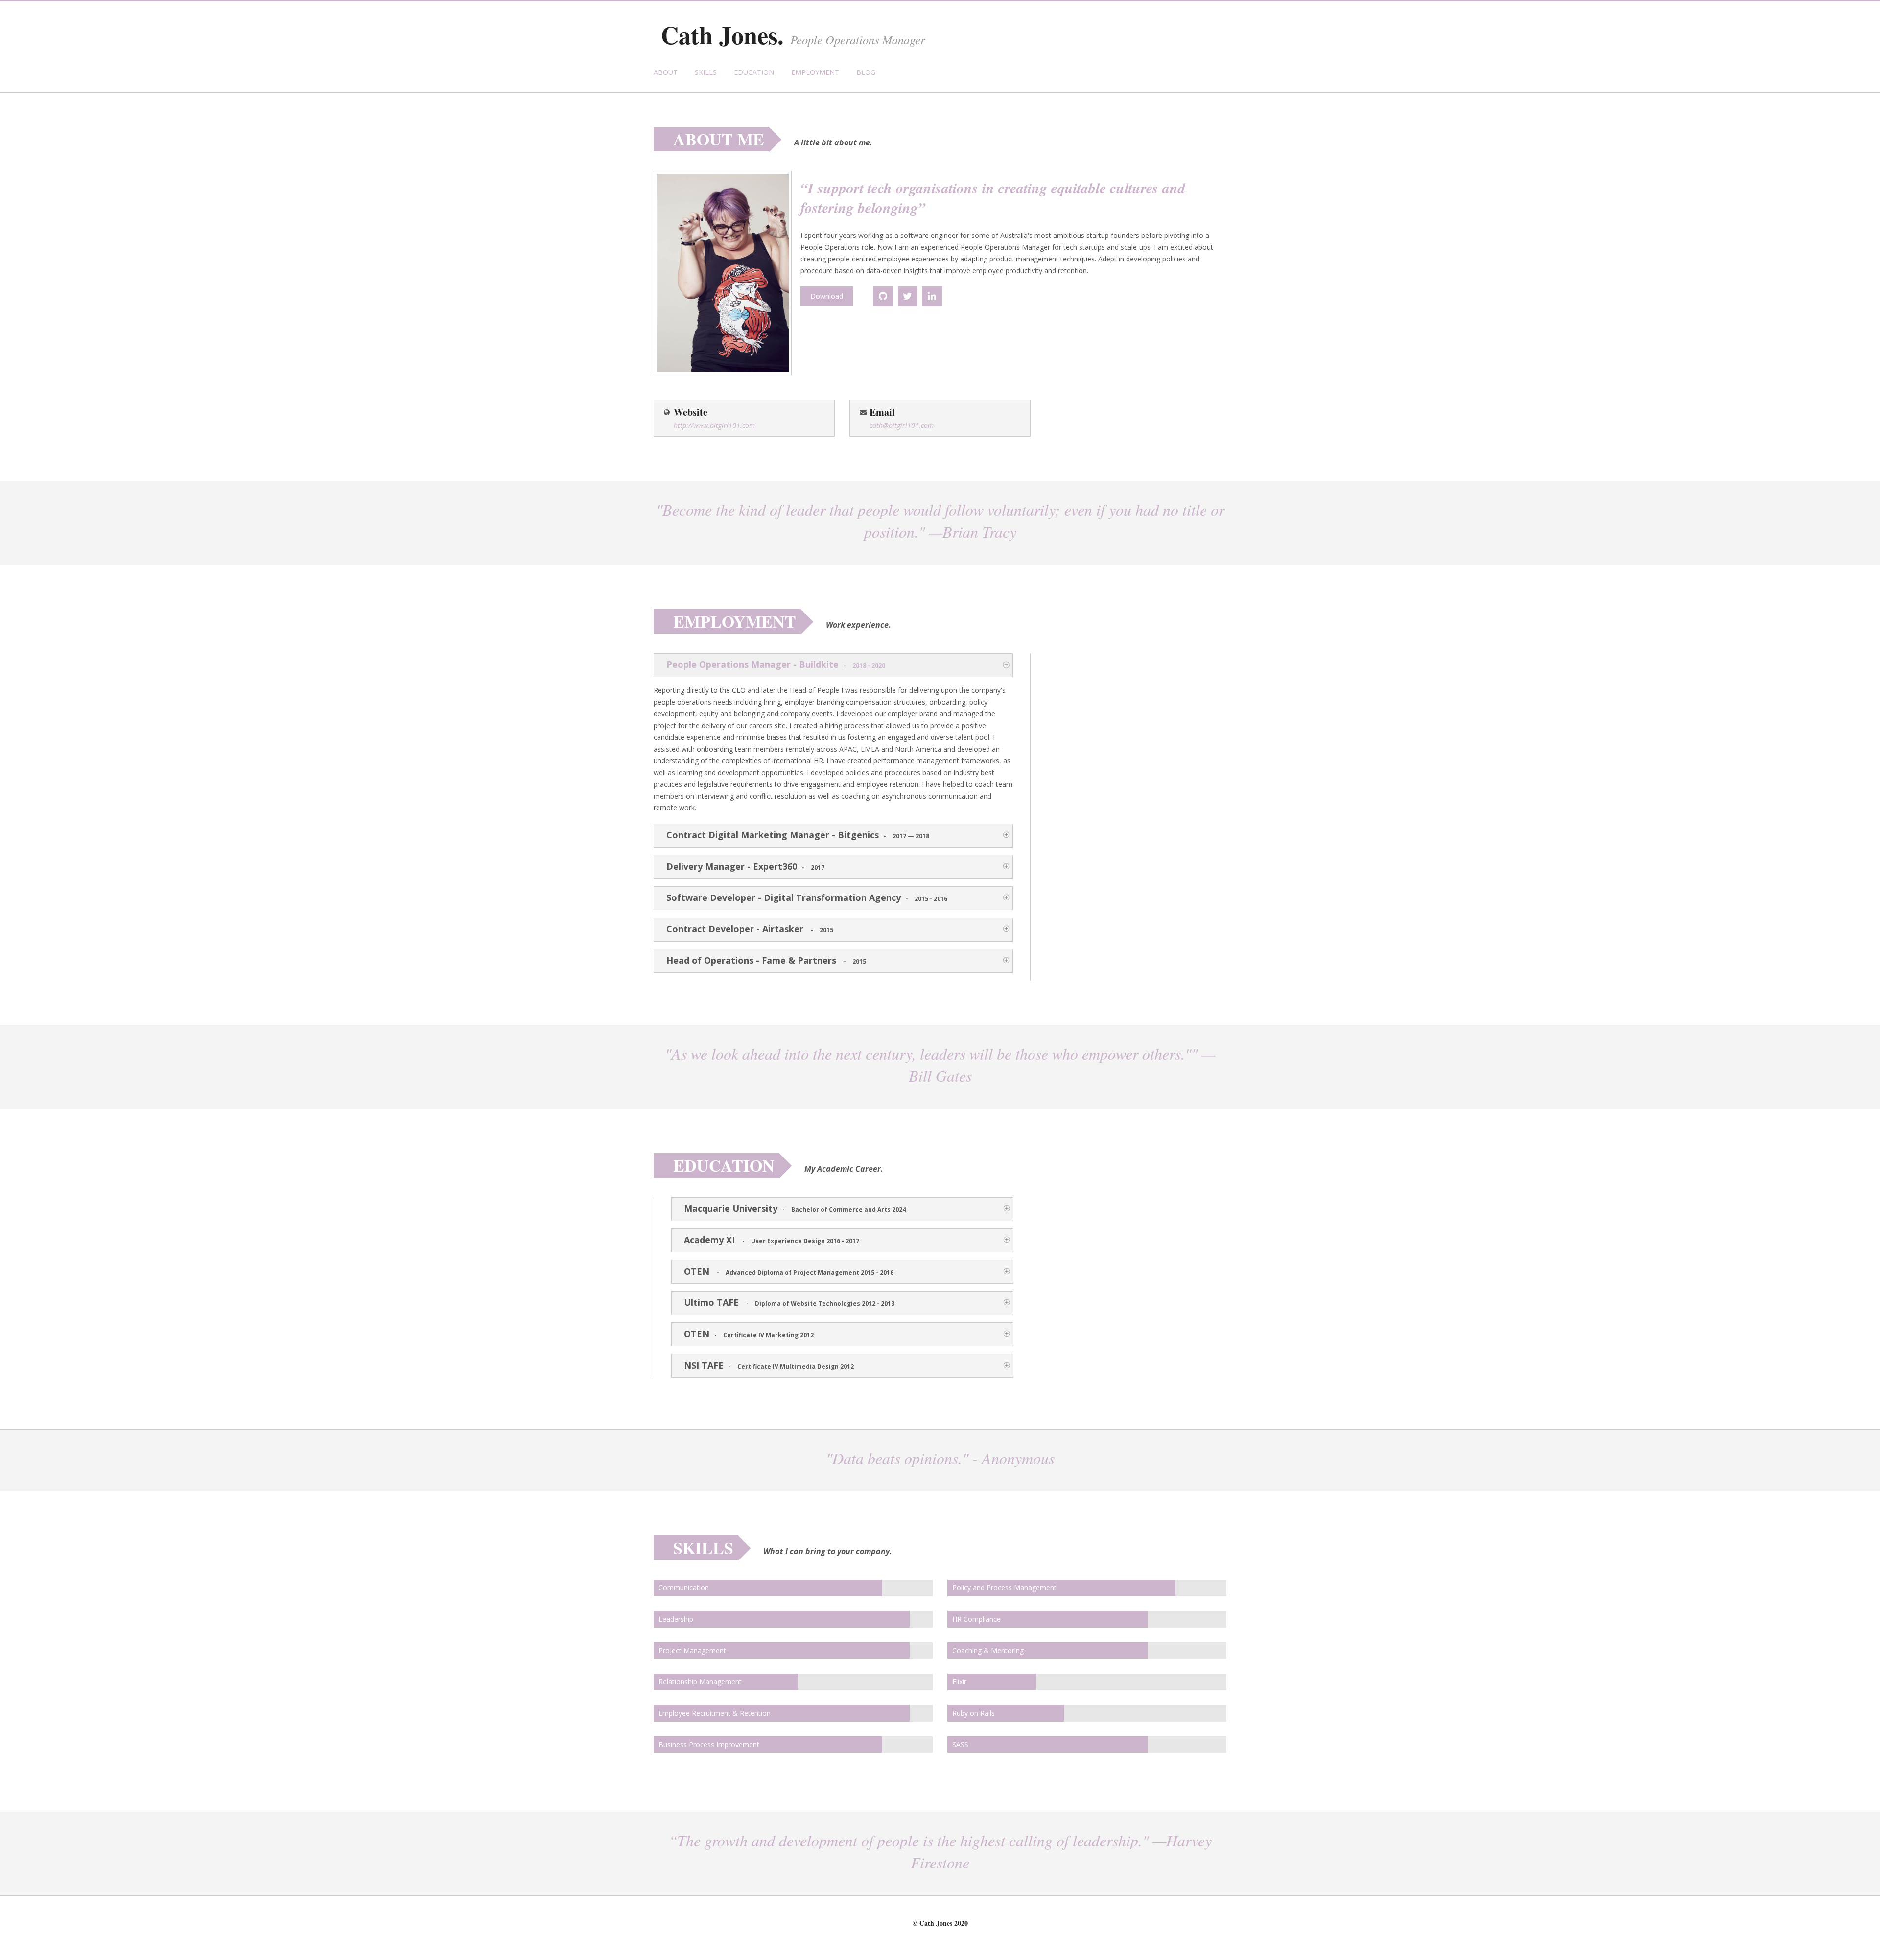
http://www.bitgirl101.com (714, 425)
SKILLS (706, 72)
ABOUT (666, 72)
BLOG (866, 72)
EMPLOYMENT (815, 72)
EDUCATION (754, 72)
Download (827, 296)
